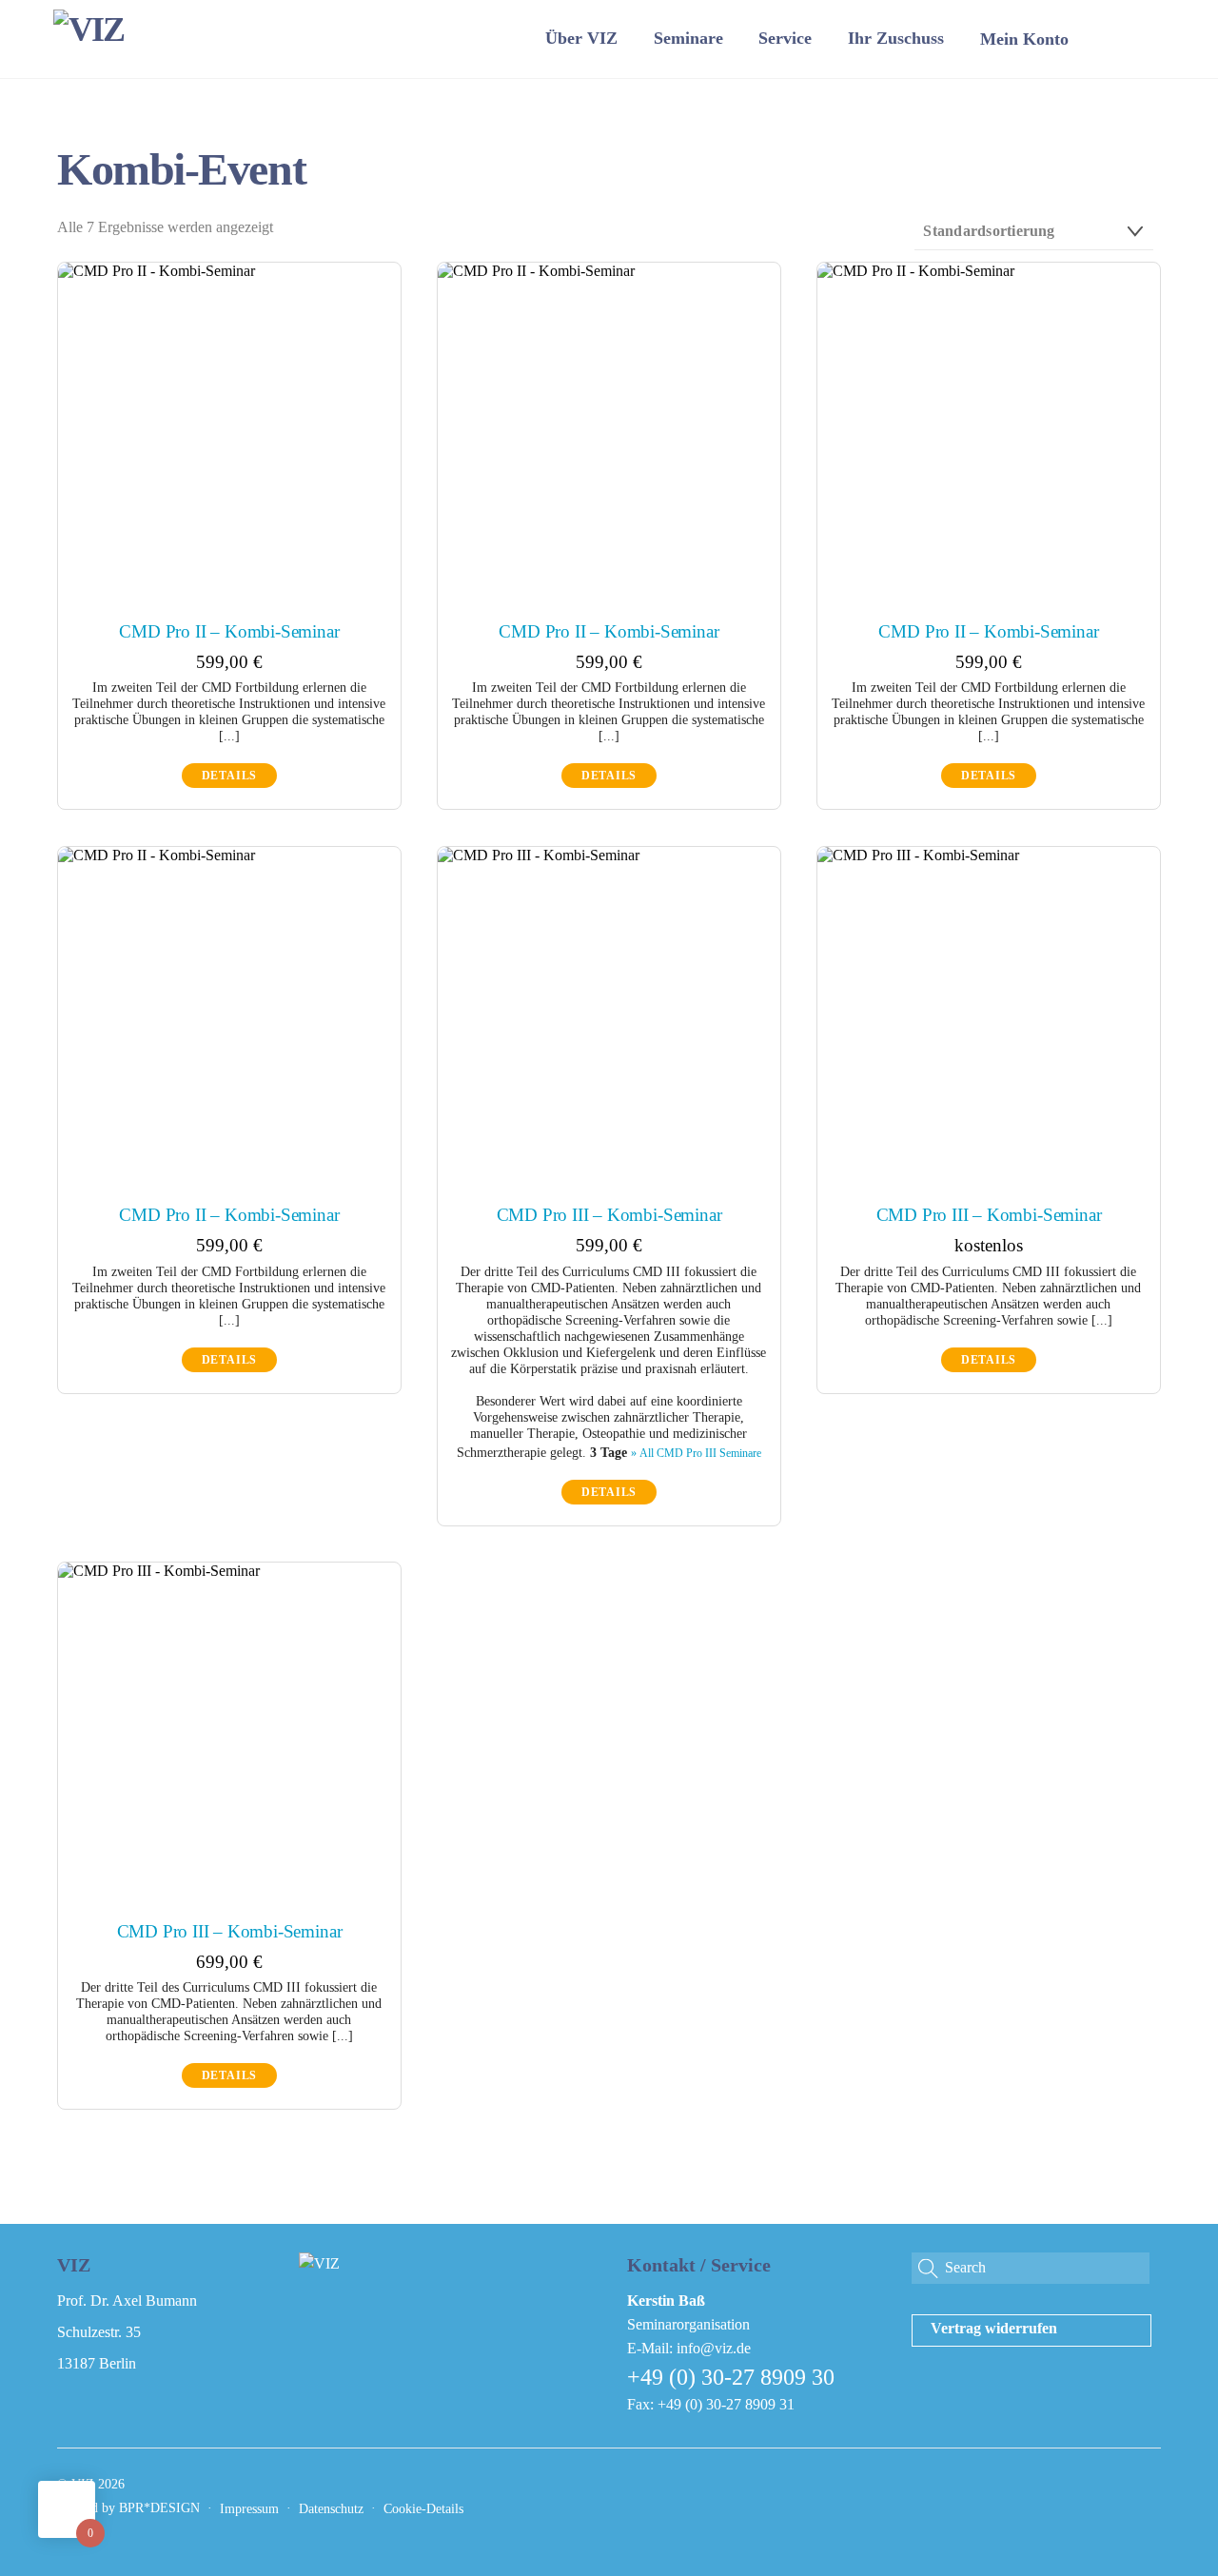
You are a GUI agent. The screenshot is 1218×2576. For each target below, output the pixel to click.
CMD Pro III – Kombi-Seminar (609, 1215)
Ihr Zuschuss (896, 38)
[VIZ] (89, 29)
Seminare (688, 38)
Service (785, 38)
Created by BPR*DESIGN (128, 2508)
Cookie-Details (423, 2509)
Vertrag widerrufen (994, 2328)
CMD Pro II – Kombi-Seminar (229, 631)
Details (229, 776)
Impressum (249, 2509)
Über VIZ (581, 38)
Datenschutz (331, 2509)
